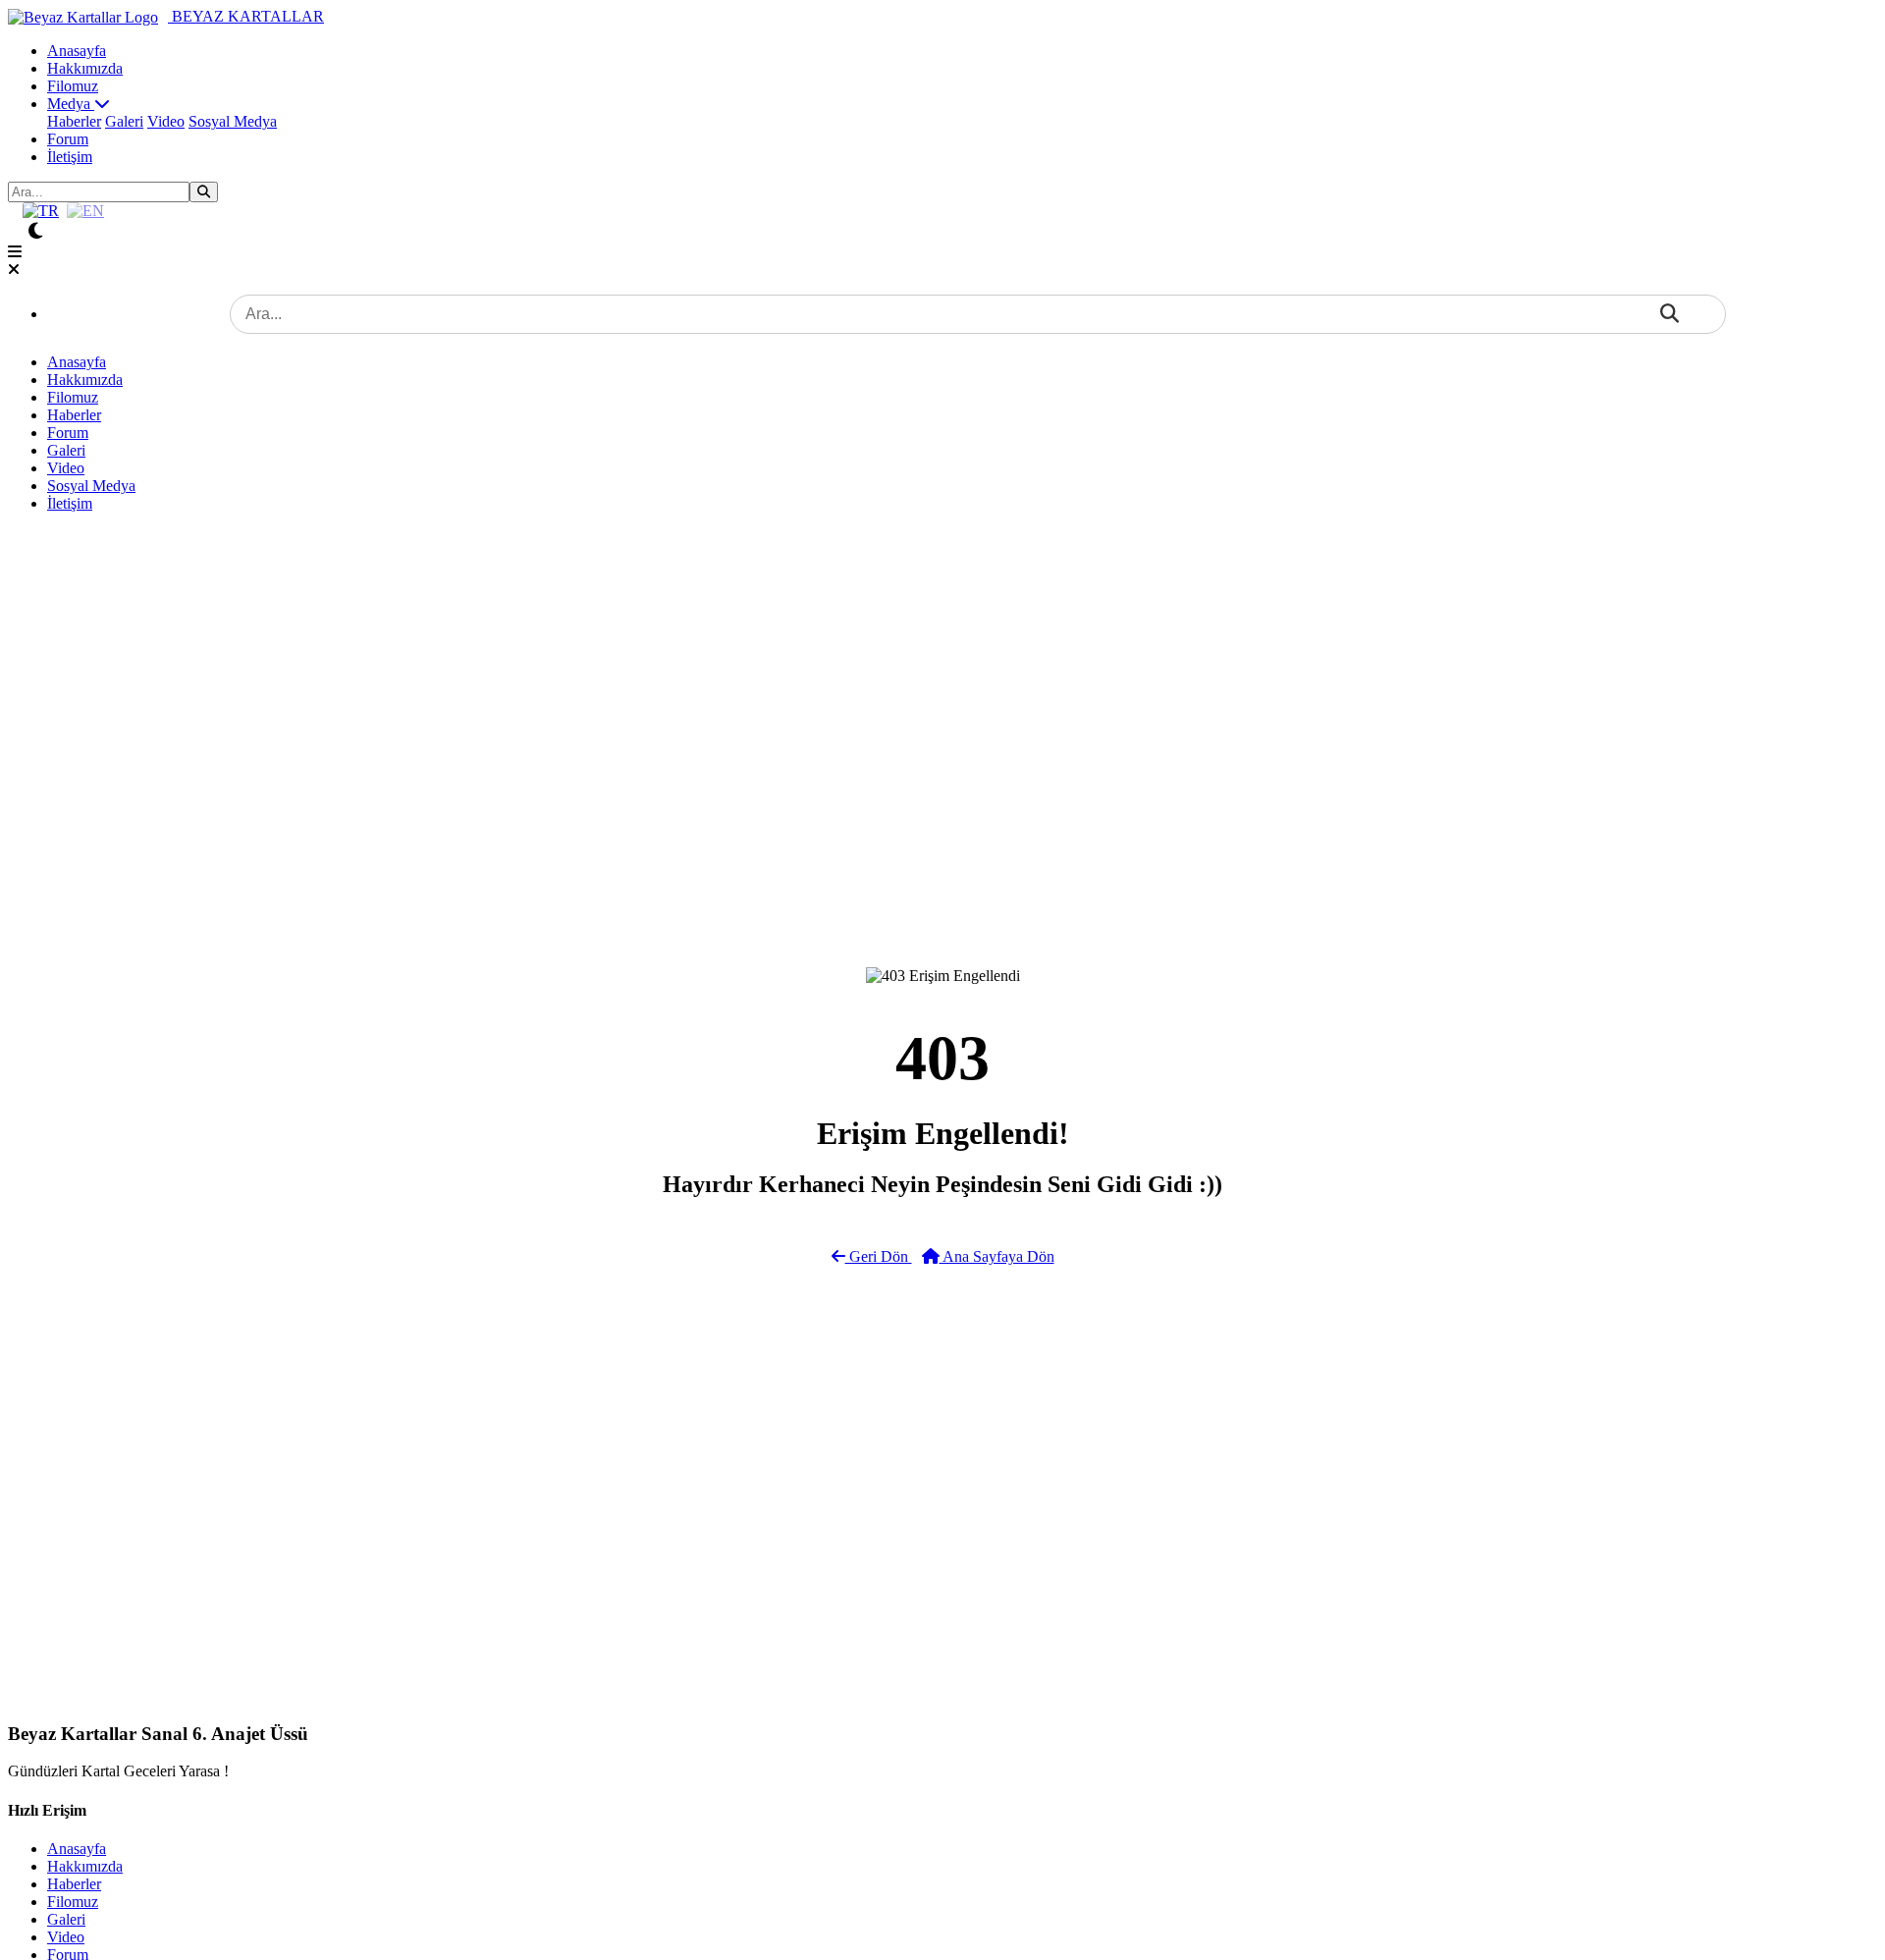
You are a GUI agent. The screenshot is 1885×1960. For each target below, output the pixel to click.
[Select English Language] (85, 211)
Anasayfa (77, 51)
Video (166, 121)
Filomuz (73, 86)
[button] (942, 252)
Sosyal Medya (233, 121)
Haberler (74, 121)
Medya (71, 104)
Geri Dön (879, 1256)
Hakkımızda (85, 68)
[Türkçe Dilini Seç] (41, 211)
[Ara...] (204, 192)
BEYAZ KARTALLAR (246, 16)
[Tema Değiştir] (35, 232)
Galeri (124, 121)
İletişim (70, 157)
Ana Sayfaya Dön (997, 1256)
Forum (68, 139)
